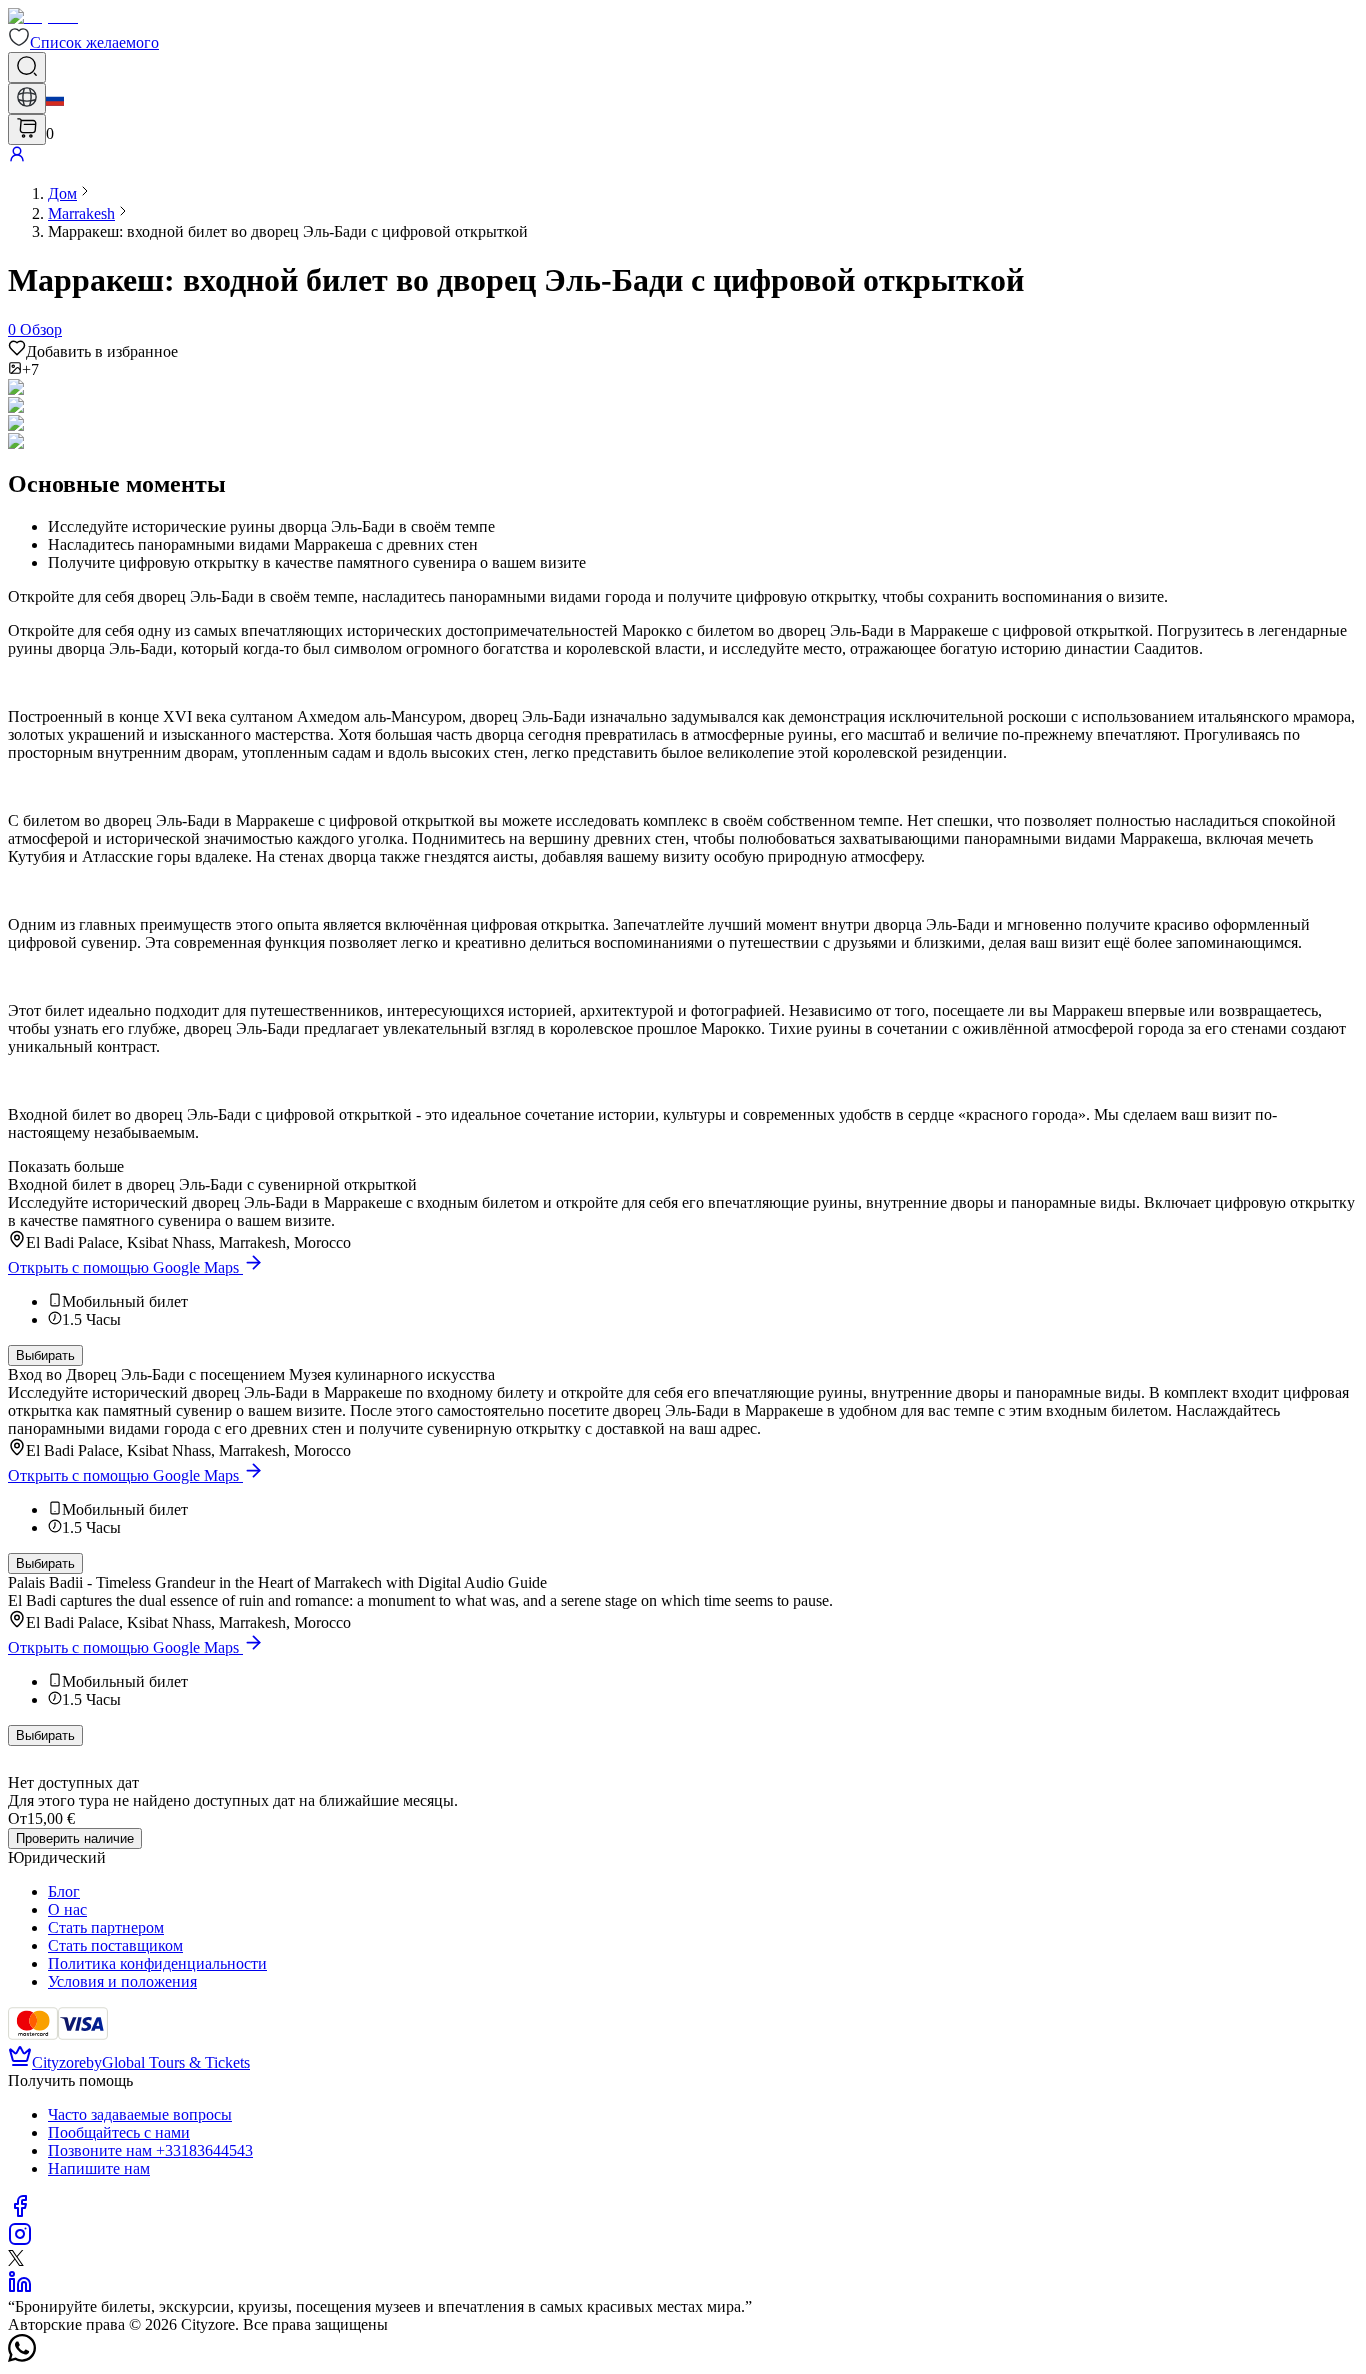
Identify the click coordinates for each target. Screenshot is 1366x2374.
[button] (83, 42)
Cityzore (59, 2062)
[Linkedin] (20, 2288)
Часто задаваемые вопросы (140, 2114)
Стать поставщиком (115, 1945)
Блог (64, 1891)
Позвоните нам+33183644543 (150, 2150)
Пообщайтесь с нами (119, 2132)
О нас (67, 1909)
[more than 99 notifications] (27, 129)
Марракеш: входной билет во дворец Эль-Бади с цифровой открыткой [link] (288, 231)
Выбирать (45, 1355)
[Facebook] (20, 2212)
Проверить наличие (75, 1838)
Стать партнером (106, 1927)
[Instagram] (20, 2240)
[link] (62, 193)
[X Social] (16, 2260)
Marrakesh (81, 213)
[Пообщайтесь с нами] (22, 2356)
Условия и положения (122, 1981)
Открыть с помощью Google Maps (123, 1267)
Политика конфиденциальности (157, 1963)
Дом (62, 193)
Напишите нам (99, 2168)
